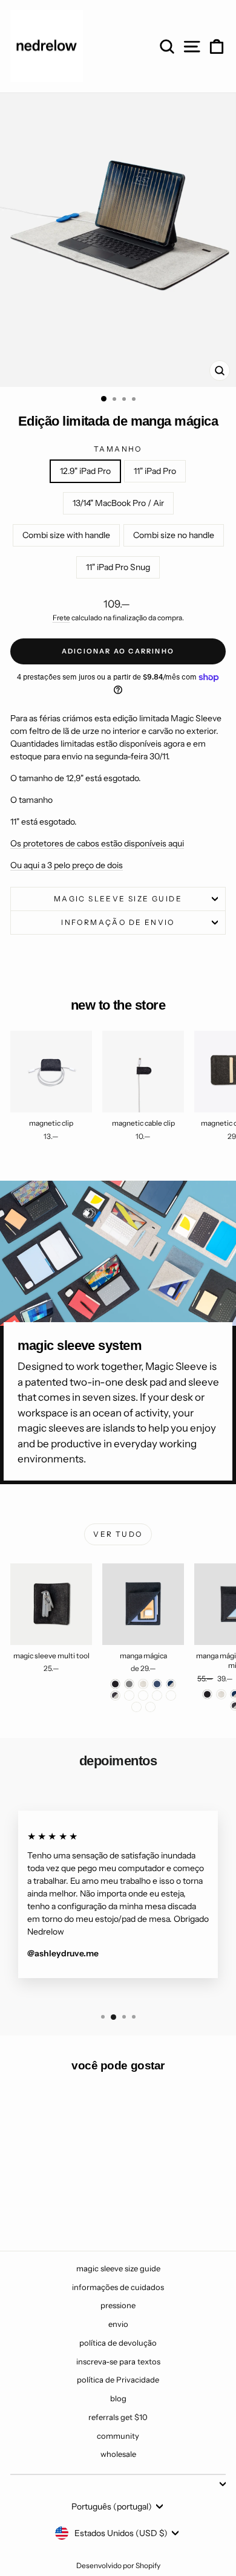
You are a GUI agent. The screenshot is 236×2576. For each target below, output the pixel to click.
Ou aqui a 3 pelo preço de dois (67, 865)
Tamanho (118, 449)
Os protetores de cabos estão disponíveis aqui (97, 843)
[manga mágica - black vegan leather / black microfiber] (150, 1707)
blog (118, 2398)
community (118, 2436)
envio (118, 2324)
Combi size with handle (66, 535)
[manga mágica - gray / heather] (129, 1695)
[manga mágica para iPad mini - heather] (221, 1694)
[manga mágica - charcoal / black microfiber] (143, 1695)
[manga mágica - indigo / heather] (171, 1684)
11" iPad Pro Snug (118, 567)
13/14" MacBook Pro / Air (118, 503)
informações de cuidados (118, 2287)
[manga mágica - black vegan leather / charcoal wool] (136, 1707)
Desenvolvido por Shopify (118, 2565)
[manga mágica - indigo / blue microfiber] (157, 1695)
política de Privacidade (118, 2380)
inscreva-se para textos (118, 2361)
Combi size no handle (174, 535)
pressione (118, 2305)
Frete (61, 618)
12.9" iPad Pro (85, 471)
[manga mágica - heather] (143, 1684)
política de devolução (118, 2343)
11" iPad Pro (155, 471)
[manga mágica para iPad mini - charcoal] (207, 1694)
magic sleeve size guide (118, 899)
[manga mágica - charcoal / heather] (115, 1695)
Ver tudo (118, 1534)
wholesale (118, 2454)
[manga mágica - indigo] (157, 1684)
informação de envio (118, 922)
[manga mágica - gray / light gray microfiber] (171, 1695)
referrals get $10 (118, 2417)
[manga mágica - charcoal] (115, 1684)
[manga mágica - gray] (129, 1684)
